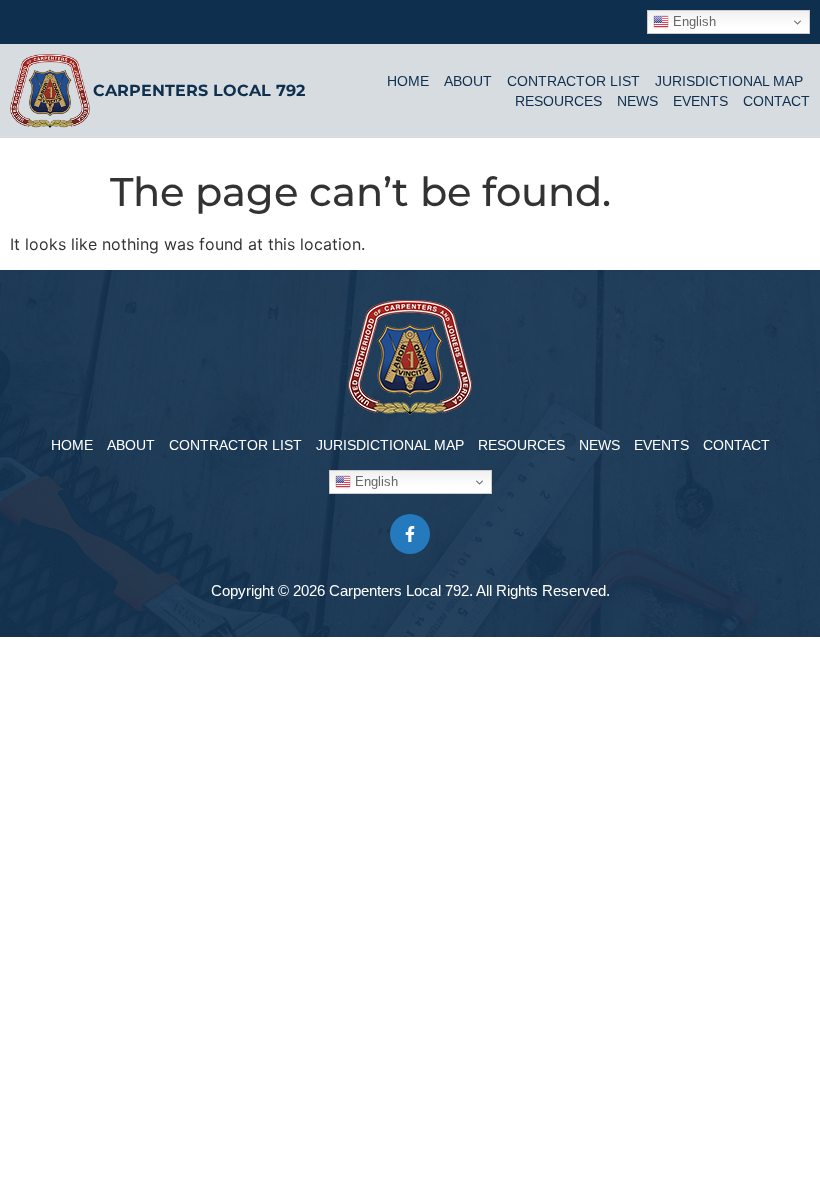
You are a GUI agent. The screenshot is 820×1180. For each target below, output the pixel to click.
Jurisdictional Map (729, 81)
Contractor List (573, 81)
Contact (776, 101)
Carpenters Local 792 (199, 90)
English (692, 21)
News (637, 101)
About (468, 81)
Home (408, 81)
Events (700, 101)
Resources (558, 101)
